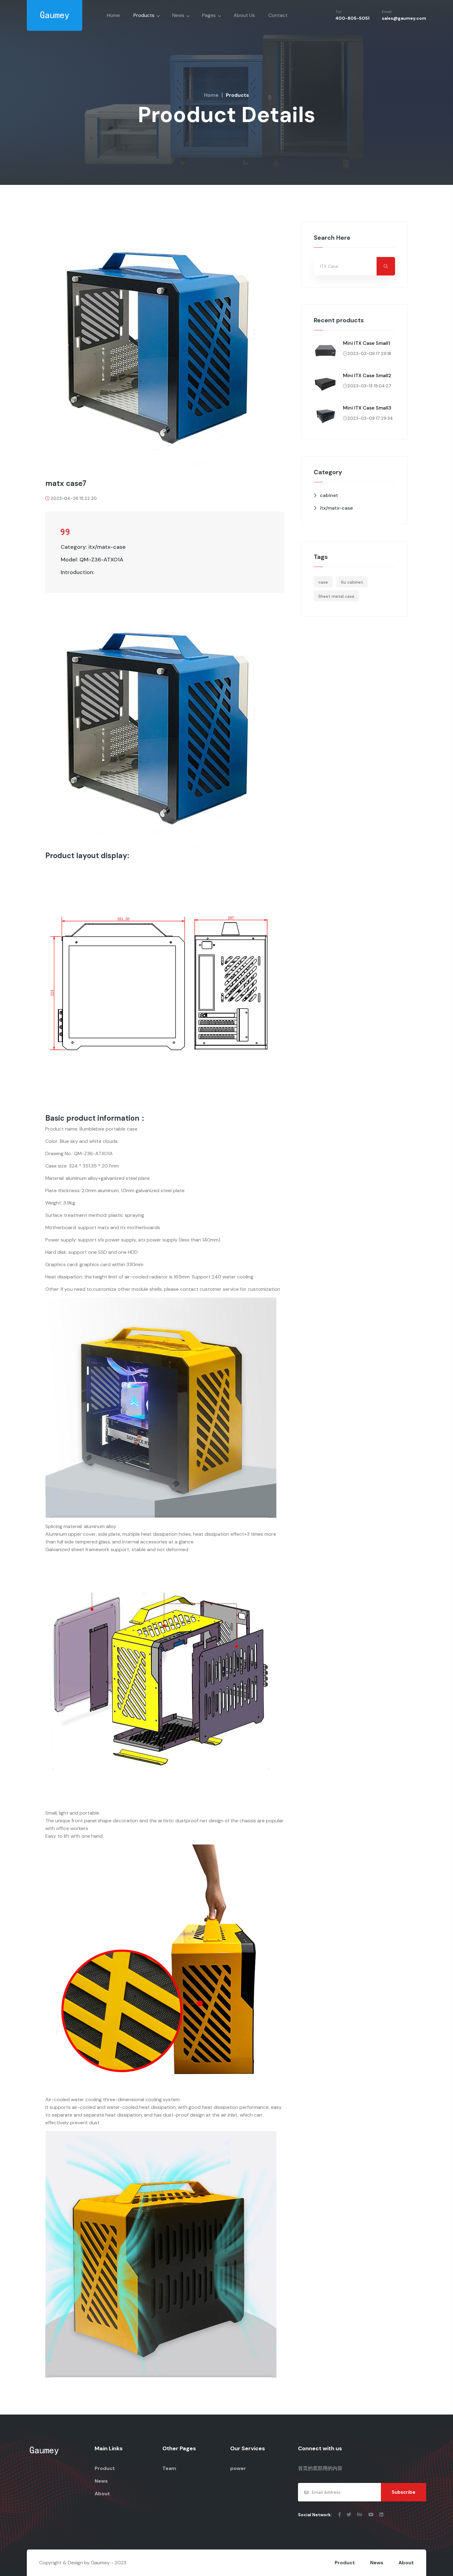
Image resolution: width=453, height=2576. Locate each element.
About (102, 2494)
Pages (209, 15)
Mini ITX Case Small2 (367, 375)
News (178, 15)
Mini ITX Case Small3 (367, 408)
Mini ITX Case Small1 (367, 343)
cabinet (329, 495)
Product (105, 2468)
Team (169, 2468)
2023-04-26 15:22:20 (74, 498)
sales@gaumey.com (404, 18)
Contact (278, 15)
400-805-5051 (352, 18)
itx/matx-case (336, 508)
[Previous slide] (65, 345)
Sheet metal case (336, 596)
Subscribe (404, 2492)
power (238, 2468)
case (323, 582)
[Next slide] (265, 345)
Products (144, 15)
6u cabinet (352, 582)
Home (113, 15)
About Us (244, 15)
